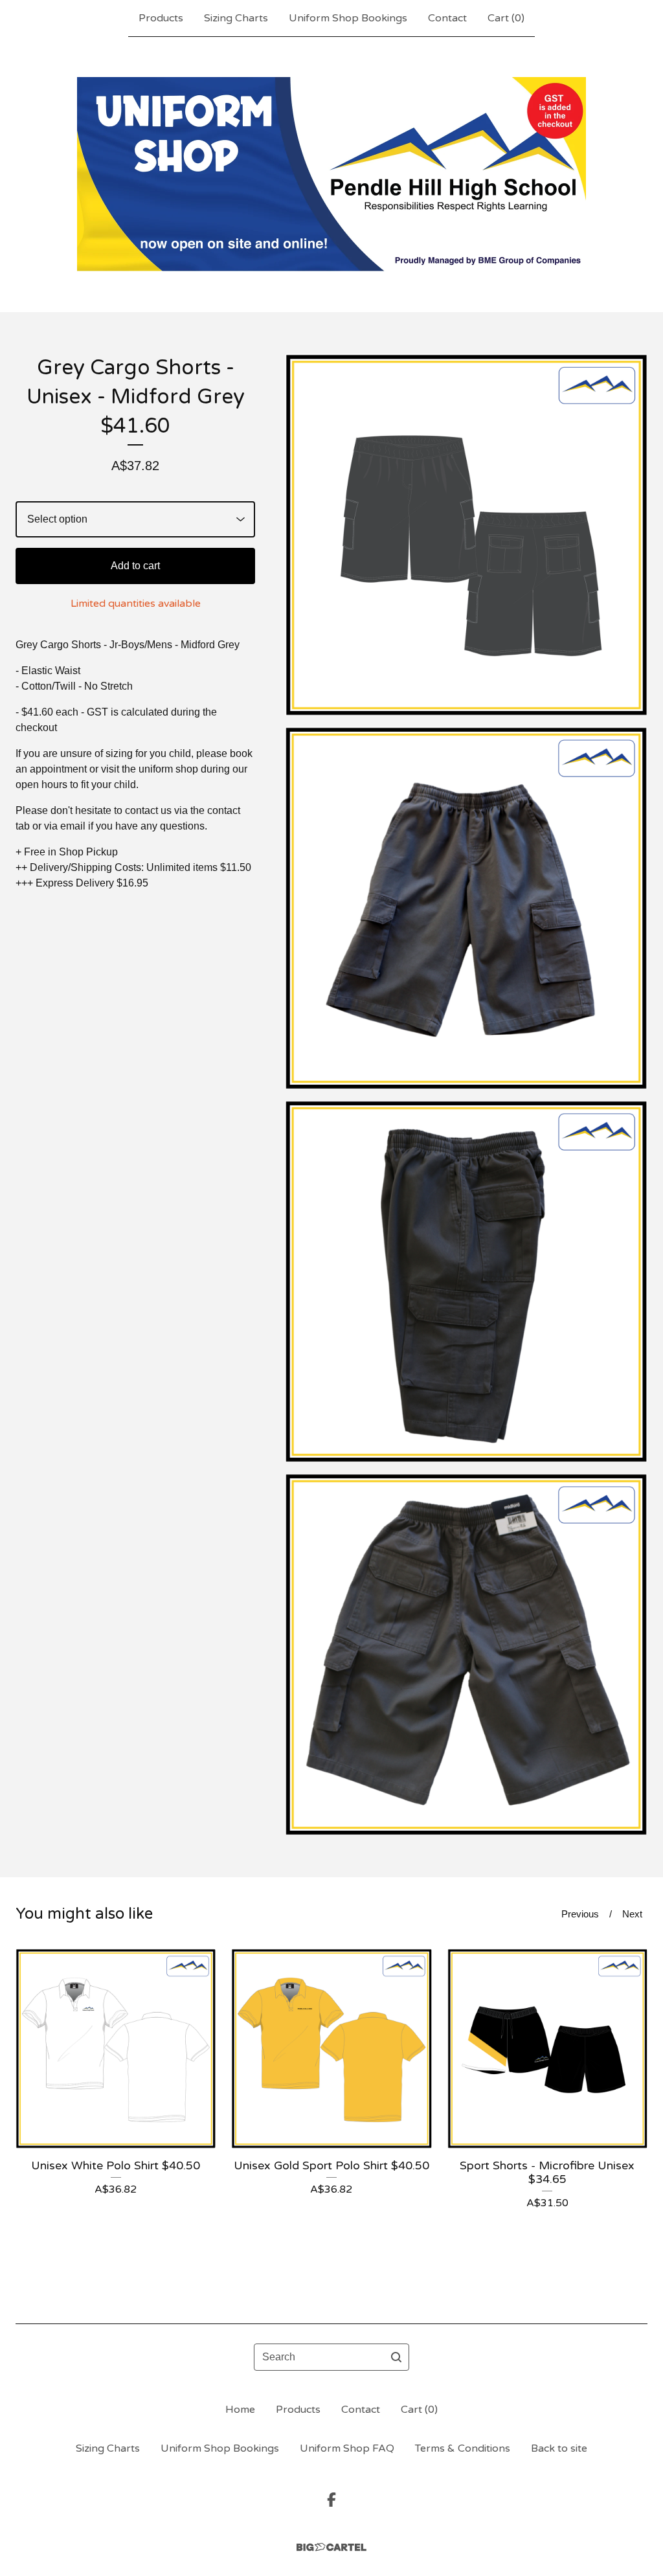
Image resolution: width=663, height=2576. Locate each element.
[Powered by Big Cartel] (331, 2547)
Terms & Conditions (463, 2448)
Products (161, 18)
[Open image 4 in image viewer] (466, 1655)
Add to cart (135, 566)
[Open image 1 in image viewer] (466, 535)
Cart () (506, 18)
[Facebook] (331, 2500)
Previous (580, 1914)
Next (632, 1914)
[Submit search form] (396, 2357)
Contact (447, 18)
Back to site (559, 2448)
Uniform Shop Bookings (348, 18)
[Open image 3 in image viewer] (466, 1282)
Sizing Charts (236, 18)
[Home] (331, 174)
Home (240, 2410)
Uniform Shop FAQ (347, 2448)
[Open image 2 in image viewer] (466, 908)
